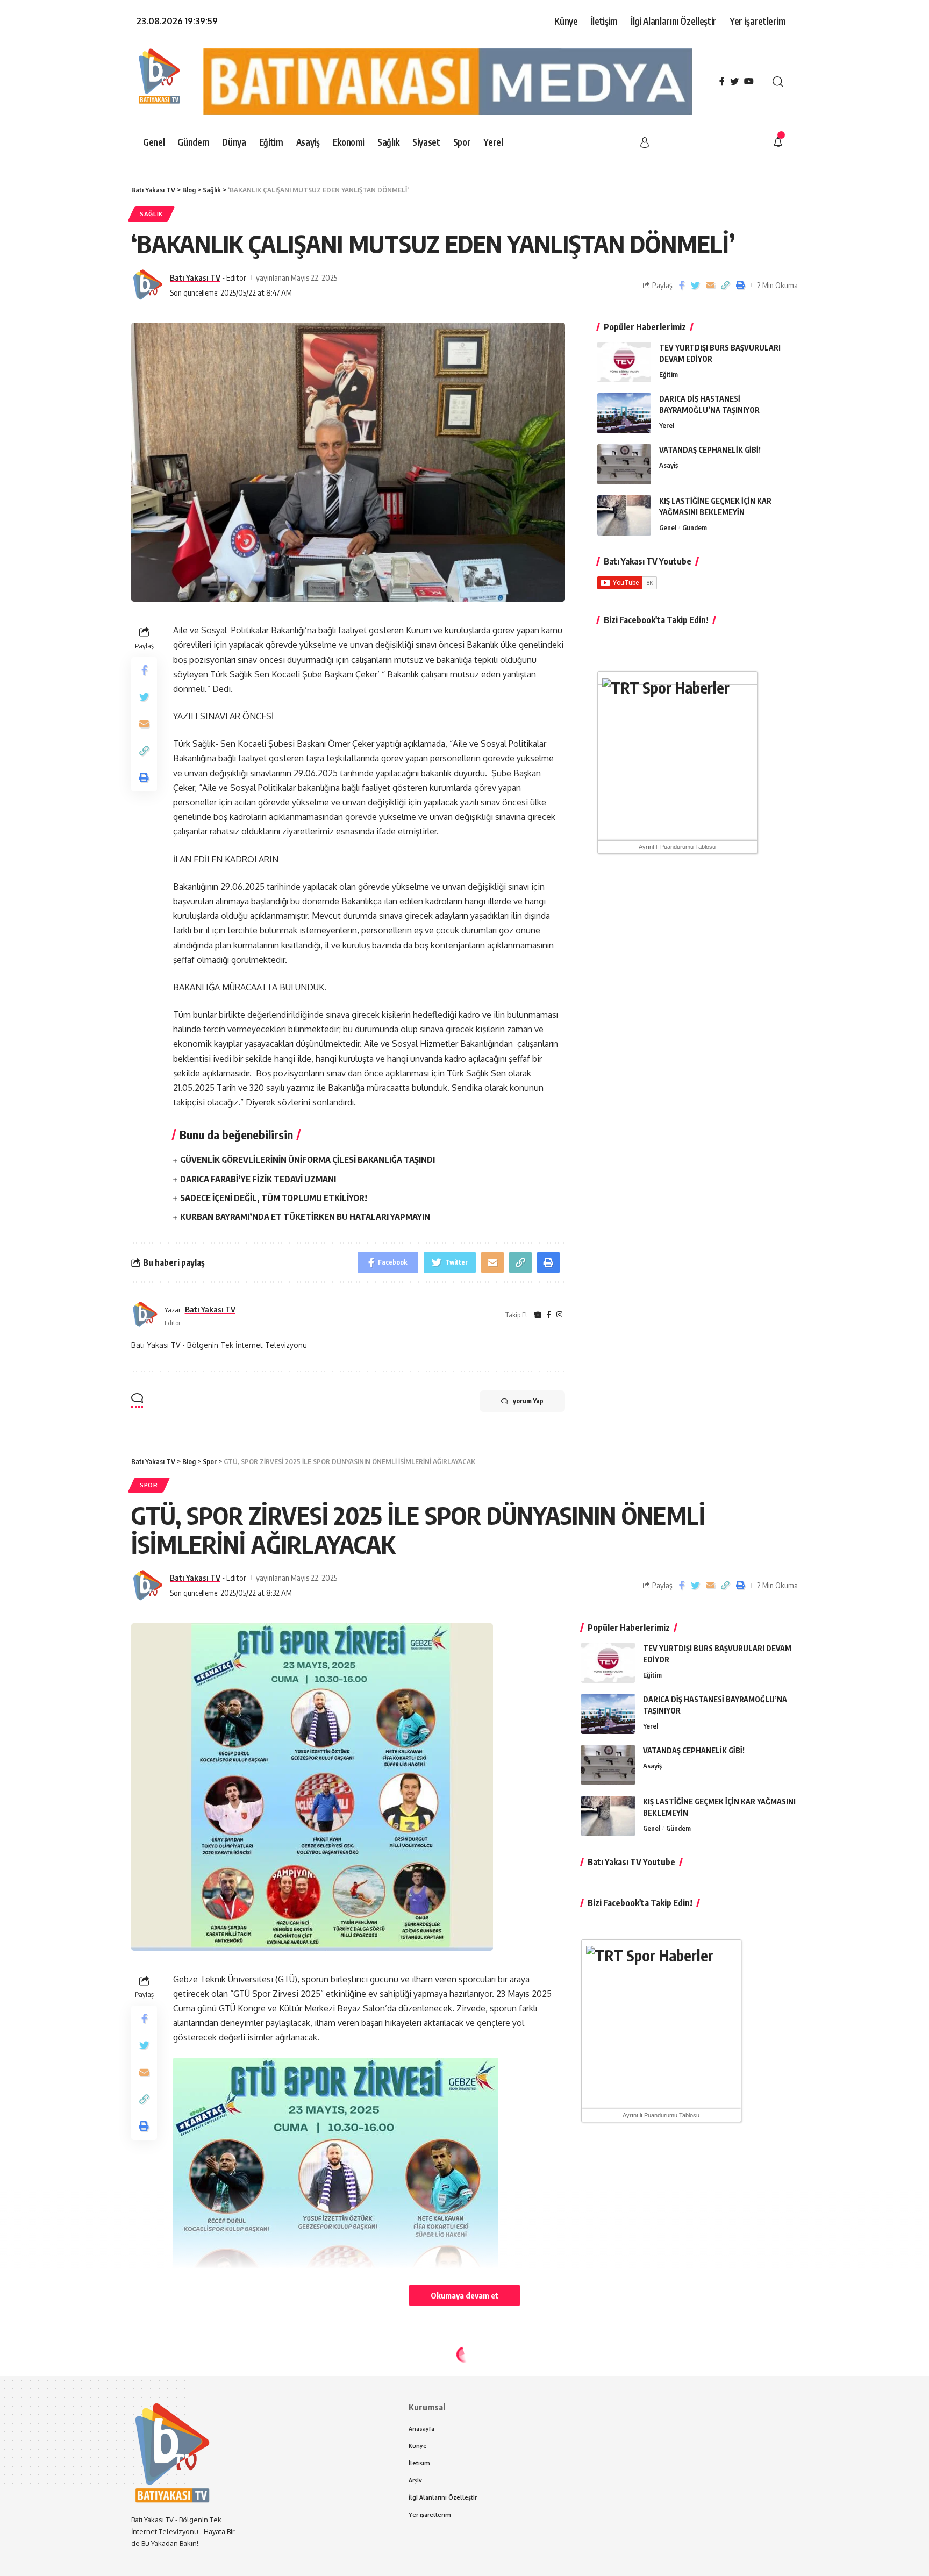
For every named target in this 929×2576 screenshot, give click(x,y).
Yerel (667, 425)
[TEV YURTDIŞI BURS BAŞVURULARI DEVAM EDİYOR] (624, 362)
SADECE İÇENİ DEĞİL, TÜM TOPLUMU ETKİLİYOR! (274, 1198)
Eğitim (669, 374)
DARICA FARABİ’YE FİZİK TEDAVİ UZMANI (258, 1179)
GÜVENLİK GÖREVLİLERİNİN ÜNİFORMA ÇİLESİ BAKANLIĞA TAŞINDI (308, 1160)
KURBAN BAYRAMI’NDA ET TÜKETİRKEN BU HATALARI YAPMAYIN (306, 1217)
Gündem (695, 527)
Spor (149, 1485)
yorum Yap (528, 1401)
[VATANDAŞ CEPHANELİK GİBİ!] (624, 464)
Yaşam (152, 2378)
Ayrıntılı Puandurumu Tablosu (677, 847)
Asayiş (669, 465)
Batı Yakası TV (195, 277)
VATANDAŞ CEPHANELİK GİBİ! (710, 450)
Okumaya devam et (464, 2295)
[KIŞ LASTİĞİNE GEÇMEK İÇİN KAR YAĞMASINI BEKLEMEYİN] (624, 515)
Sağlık (151, 214)
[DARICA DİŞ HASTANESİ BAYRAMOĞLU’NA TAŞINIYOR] (624, 413)
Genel (668, 527)
